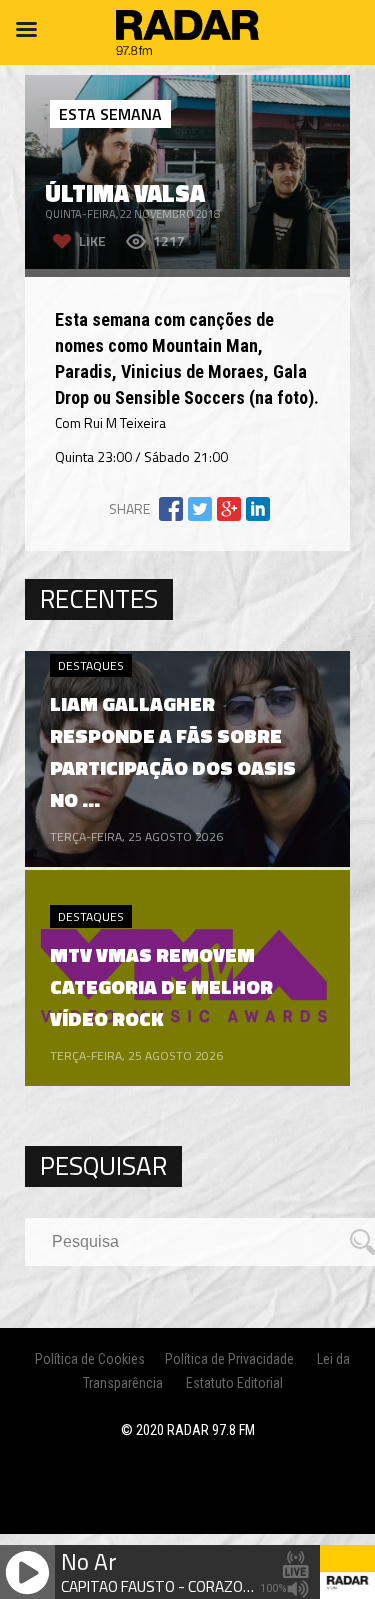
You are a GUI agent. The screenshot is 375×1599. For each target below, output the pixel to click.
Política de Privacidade (229, 1359)
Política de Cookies (90, 1359)
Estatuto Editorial (234, 1383)
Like (92, 240)
